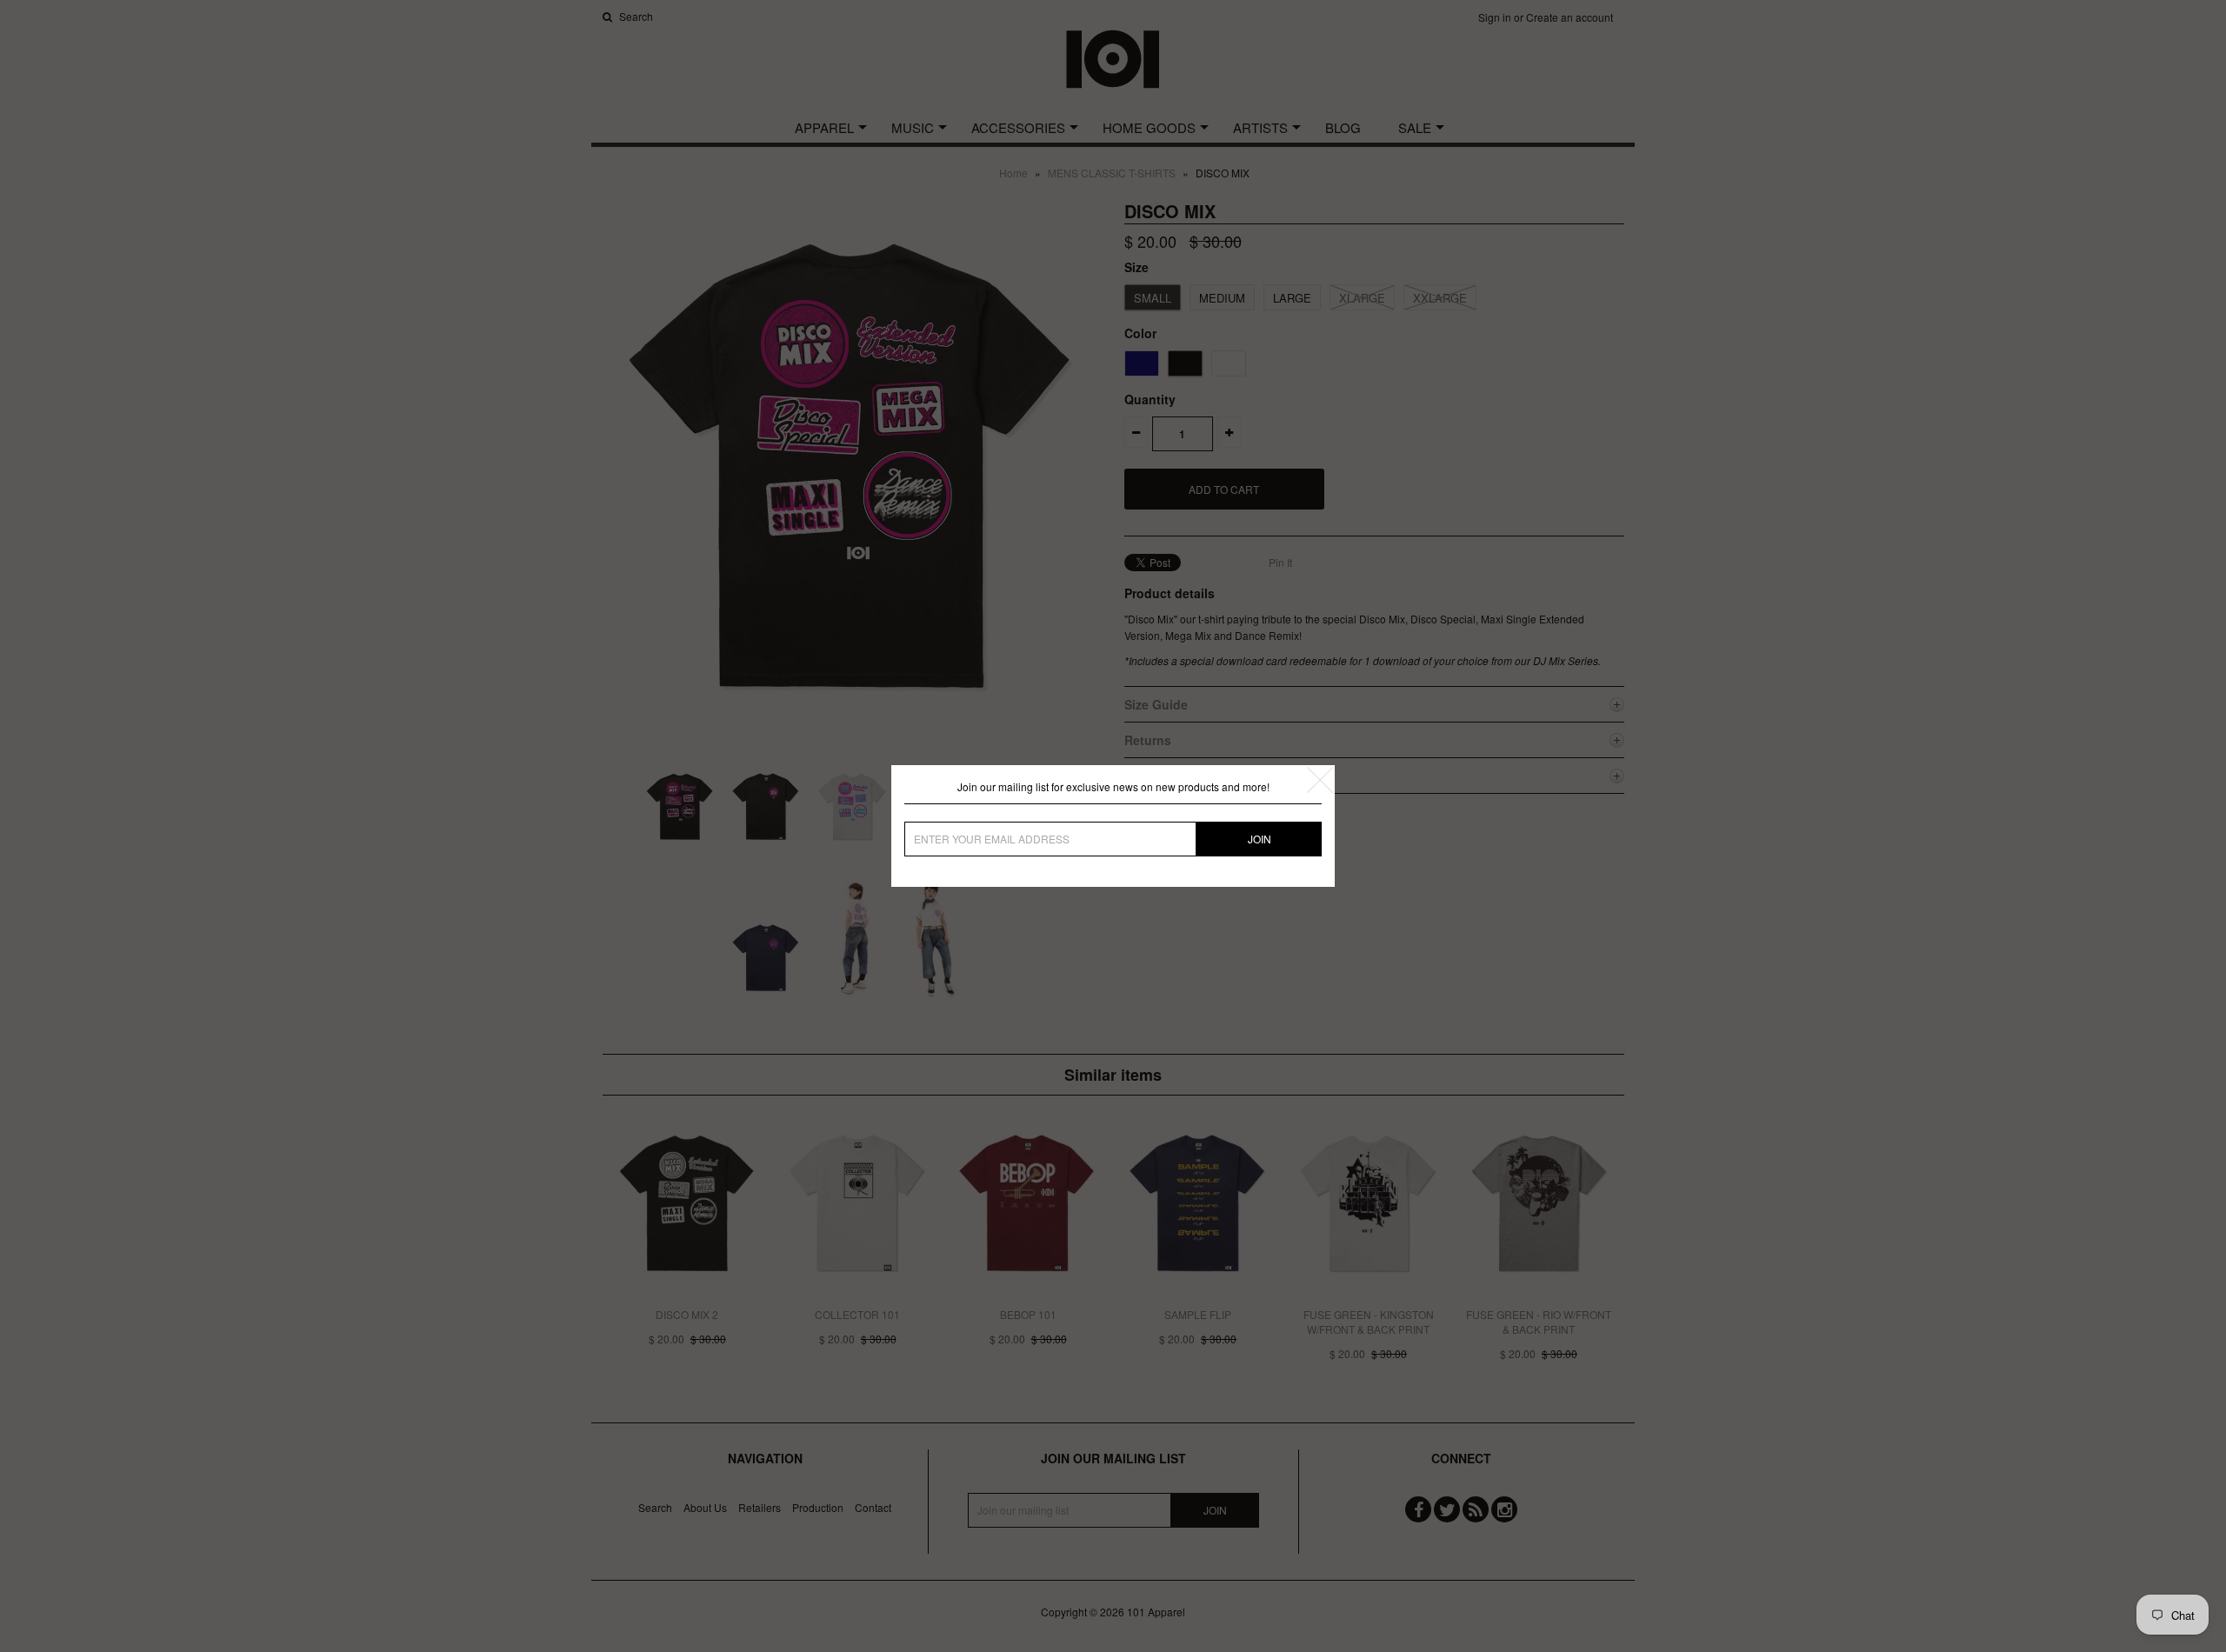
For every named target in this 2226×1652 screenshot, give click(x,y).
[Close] (1320, 780)
